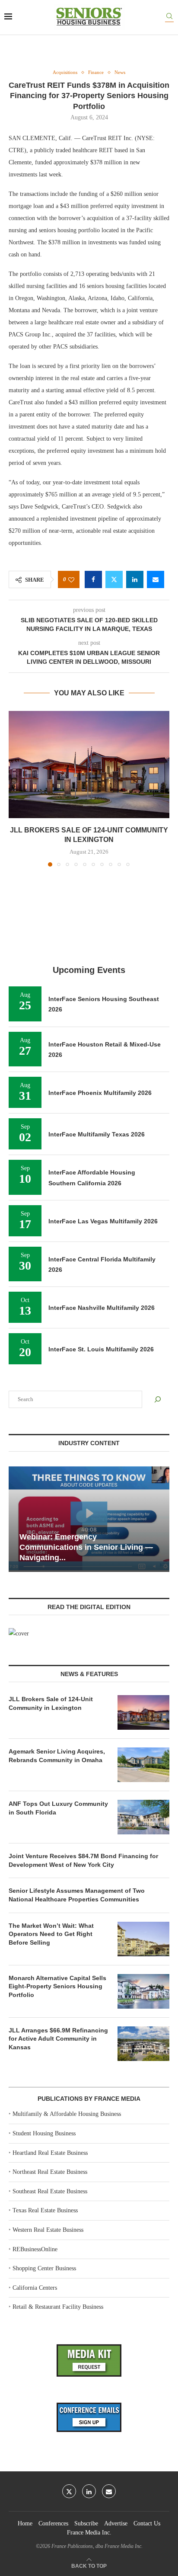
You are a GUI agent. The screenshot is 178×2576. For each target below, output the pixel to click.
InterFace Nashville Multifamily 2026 (102, 1308)
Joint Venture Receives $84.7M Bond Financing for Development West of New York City (83, 1860)
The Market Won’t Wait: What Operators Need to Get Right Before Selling (51, 1934)
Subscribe (86, 2523)
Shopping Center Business (44, 2268)
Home (25, 2523)
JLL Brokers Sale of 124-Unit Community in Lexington (51, 1703)
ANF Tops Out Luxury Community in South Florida (58, 1808)
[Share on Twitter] (114, 579)
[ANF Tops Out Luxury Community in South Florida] (143, 1817)
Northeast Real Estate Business (50, 2172)
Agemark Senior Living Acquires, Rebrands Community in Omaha (57, 1756)
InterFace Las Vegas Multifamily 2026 (103, 1221)
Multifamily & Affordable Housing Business (67, 2114)
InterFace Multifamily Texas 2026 (97, 1134)
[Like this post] (71, 580)
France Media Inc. (89, 2533)
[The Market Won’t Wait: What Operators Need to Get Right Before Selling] (143, 1939)
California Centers (35, 2288)
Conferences (53, 2523)
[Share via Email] (156, 579)
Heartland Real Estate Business (50, 2153)
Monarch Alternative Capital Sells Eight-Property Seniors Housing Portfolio (57, 1986)
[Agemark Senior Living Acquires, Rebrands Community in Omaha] (143, 1765)
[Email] (109, 2491)
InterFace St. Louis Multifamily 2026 (101, 1349)
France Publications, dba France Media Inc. (97, 2546)
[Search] (169, 18)
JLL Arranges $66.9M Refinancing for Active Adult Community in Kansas (58, 2039)
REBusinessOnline (35, 2249)
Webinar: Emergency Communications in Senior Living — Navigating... (86, 1547)
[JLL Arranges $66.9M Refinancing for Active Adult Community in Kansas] (143, 2044)
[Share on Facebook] (93, 579)
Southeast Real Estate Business (50, 2191)
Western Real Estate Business (48, 2230)
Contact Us (147, 2523)
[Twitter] (69, 2491)
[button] (16, 788)
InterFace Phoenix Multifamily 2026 (100, 1093)
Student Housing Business (44, 2133)
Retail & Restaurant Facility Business (58, 2307)
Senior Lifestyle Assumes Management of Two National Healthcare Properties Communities (77, 1895)
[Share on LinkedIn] (135, 579)
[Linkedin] (89, 2491)
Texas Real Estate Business (45, 2210)
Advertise (116, 2523)
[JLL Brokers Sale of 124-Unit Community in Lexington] (89, 765)
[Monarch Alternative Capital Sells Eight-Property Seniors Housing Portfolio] (143, 1991)
